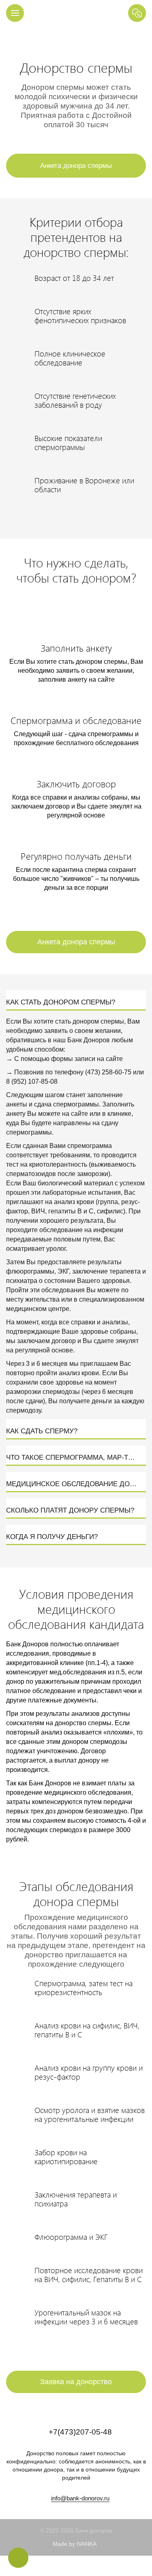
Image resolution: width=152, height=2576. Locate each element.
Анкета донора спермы (76, 166)
